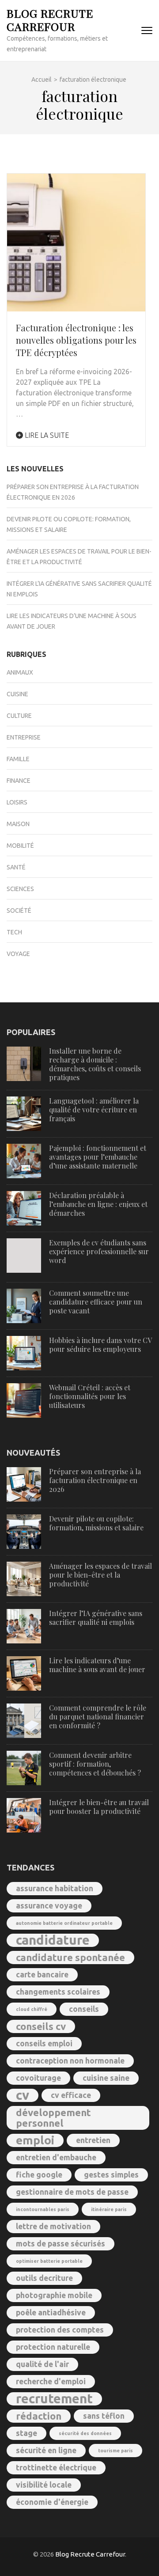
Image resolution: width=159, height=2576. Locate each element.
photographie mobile (54, 2295)
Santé (16, 867)
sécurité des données (85, 2433)
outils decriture (44, 2278)
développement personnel (53, 2118)
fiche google (39, 2175)
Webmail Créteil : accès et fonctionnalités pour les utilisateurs (90, 1396)
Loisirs (17, 802)
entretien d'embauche (56, 2157)
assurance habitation (55, 1888)
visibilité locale (44, 2485)
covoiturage (38, 2078)
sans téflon (104, 2416)
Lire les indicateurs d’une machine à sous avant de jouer (97, 1665)
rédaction (39, 2416)
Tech (14, 932)
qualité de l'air (42, 2364)
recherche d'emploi (51, 2381)
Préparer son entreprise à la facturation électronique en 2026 (95, 1480)
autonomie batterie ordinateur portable (64, 1923)
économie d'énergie (52, 2502)
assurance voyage (49, 1906)
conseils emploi (44, 2043)
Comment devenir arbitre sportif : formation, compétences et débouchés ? (95, 1764)
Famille (18, 759)
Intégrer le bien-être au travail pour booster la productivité (99, 1807)
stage (26, 2433)
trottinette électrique (56, 2468)
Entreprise (24, 737)
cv (23, 2095)
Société (19, 911)
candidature (53, 1940)
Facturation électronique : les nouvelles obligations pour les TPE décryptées (76, 340)
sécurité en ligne (46, 2450)
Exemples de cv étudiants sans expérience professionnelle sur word (99, 1251)
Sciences (20, 889)
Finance (19, 781)
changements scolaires (58, 1992)
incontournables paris (43, 2209)
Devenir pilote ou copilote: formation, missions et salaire (96, 1523)
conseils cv (41, 2026)
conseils (84, 2009)
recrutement (54, 2399)
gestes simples (111, 2175)
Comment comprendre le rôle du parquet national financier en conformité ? (98, 1717)
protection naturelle (53, 2347)
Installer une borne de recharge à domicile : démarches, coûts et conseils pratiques (95, 1064)
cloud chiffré (32, 2009)
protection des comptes (60, 2330)
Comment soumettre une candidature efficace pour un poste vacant (96, 1302)
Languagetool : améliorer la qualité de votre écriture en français (94, 1110)
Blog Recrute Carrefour (50, 20)
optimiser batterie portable (49, 2261)
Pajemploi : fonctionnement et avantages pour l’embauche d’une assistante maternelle (98, 1157)
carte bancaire (42, 1975)
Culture (19, 716)
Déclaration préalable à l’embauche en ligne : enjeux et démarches (98, 1204)
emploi (35, 2140)
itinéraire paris (109, 2209)
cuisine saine (106, 2078)
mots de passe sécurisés (61, 2244)
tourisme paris (115, 2451)
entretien (93, 2140)
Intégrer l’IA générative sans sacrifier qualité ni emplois (96, 1618)
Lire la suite (46, 435)
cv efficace (71, 2095)
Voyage (18, 954)
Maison (18, 824)
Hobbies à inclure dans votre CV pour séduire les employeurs (100, 1345)
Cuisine (17, 694)
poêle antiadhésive (51, 2312)
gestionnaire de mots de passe (72, 2192)
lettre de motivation (53, 2226)
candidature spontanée (70, 1957)
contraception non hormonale (70, 2061)
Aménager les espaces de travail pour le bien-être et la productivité (100, 1575)
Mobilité (20, 846)
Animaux (20, 672)
